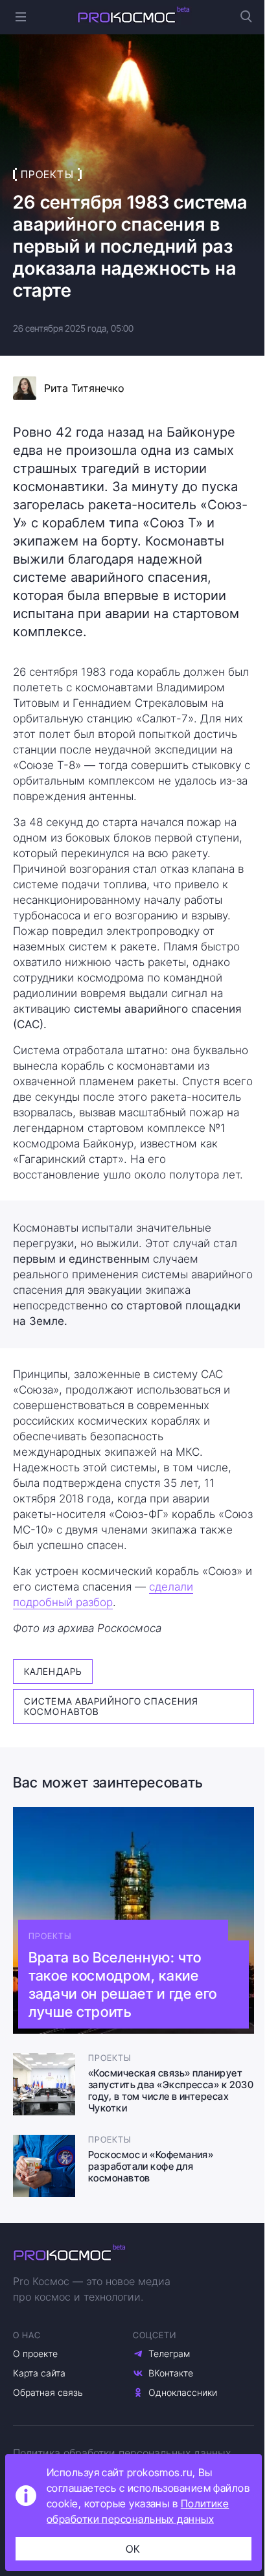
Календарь (53, 1671)
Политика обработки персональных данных (122, 2453)
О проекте (35, 2353)
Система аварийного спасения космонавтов (111, 1706)
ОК (133, 2549)
